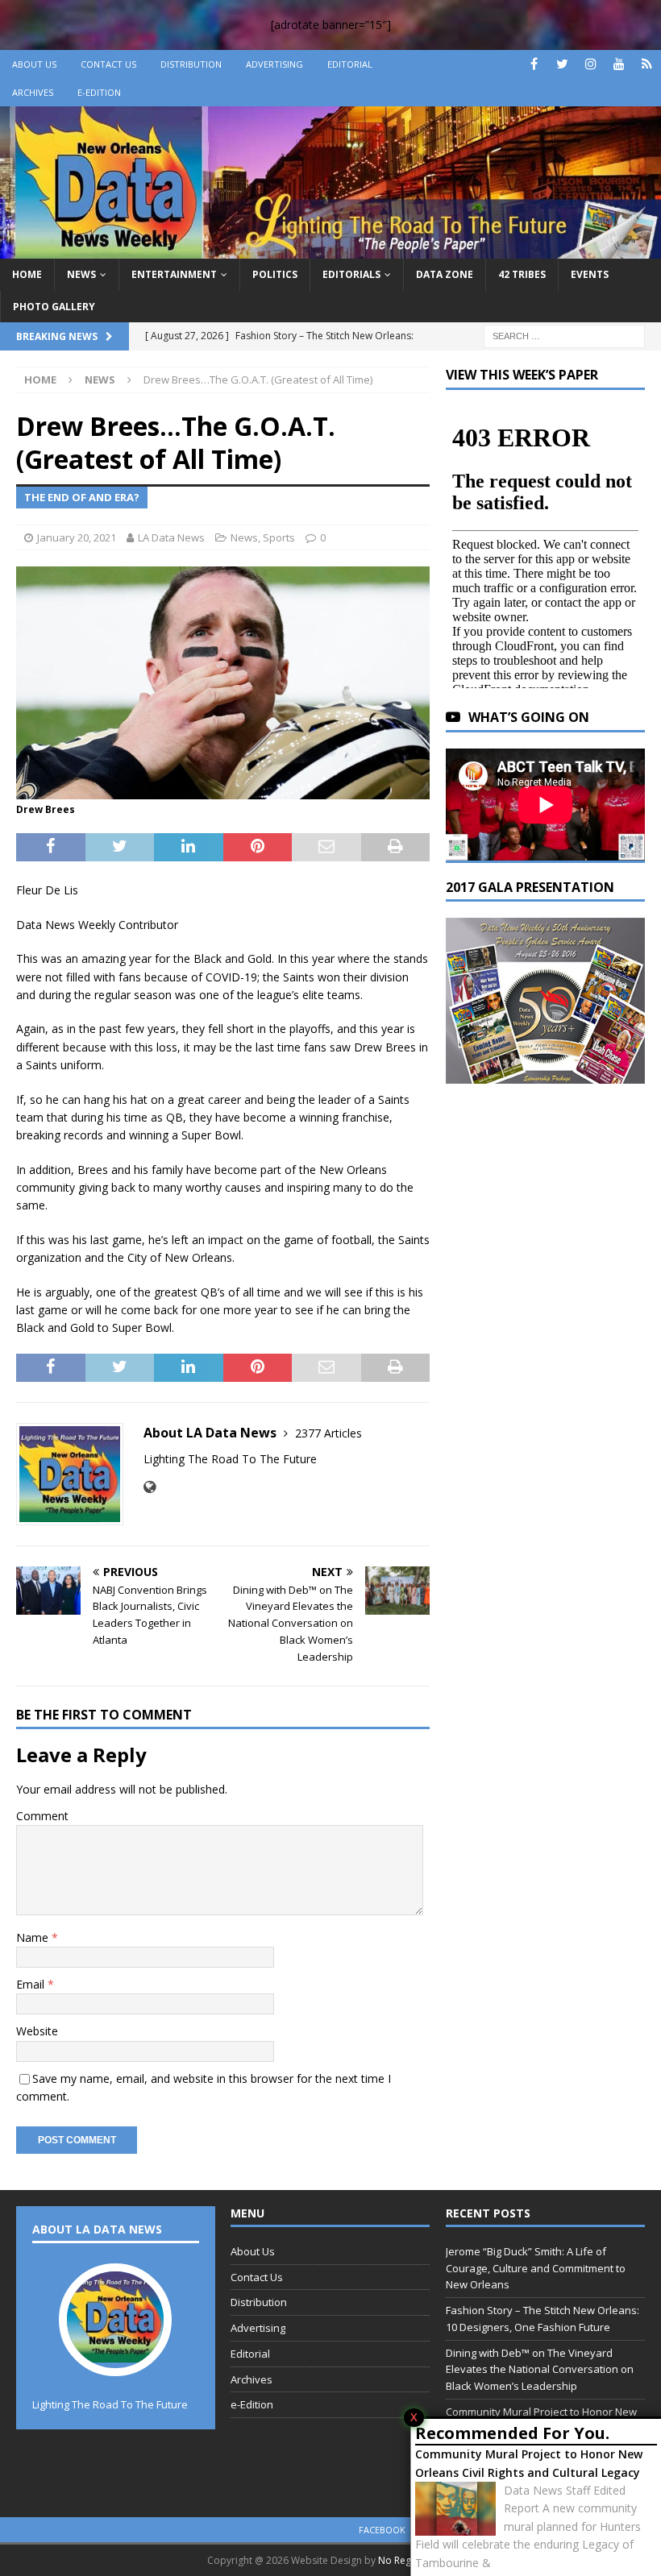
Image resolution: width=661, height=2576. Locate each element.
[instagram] (590, 64)
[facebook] (534, 64)
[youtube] (619, 64)
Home (27, 274)
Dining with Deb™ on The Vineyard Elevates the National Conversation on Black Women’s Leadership (540, 2370)
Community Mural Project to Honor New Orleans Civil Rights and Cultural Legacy (529, 2463)
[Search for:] (564, 335)
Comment (42, 1816)
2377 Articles (328, 1433)
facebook (382, 2530)
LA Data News (171, 537)
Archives (33, 92)
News (81, 274)
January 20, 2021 (77, 537)
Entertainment (174, 274)
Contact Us (108, 64)
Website (37, 2031)
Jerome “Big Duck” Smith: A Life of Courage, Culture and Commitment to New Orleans (536, 2268)
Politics (275, 274)
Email (32, 1984)
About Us (34, 64)
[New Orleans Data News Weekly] (330, 249)
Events (590, 274)
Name (34, 1937)
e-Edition (99, 92)
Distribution (191, 64)
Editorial (350, 64)
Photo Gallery (54, 307)
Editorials (351, 274)
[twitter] (562, 64)
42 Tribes (522, 274)
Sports (279, 537)
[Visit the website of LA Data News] (150, 1487)
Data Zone (445, 274)
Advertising (274, 64)
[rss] (647, 64)
